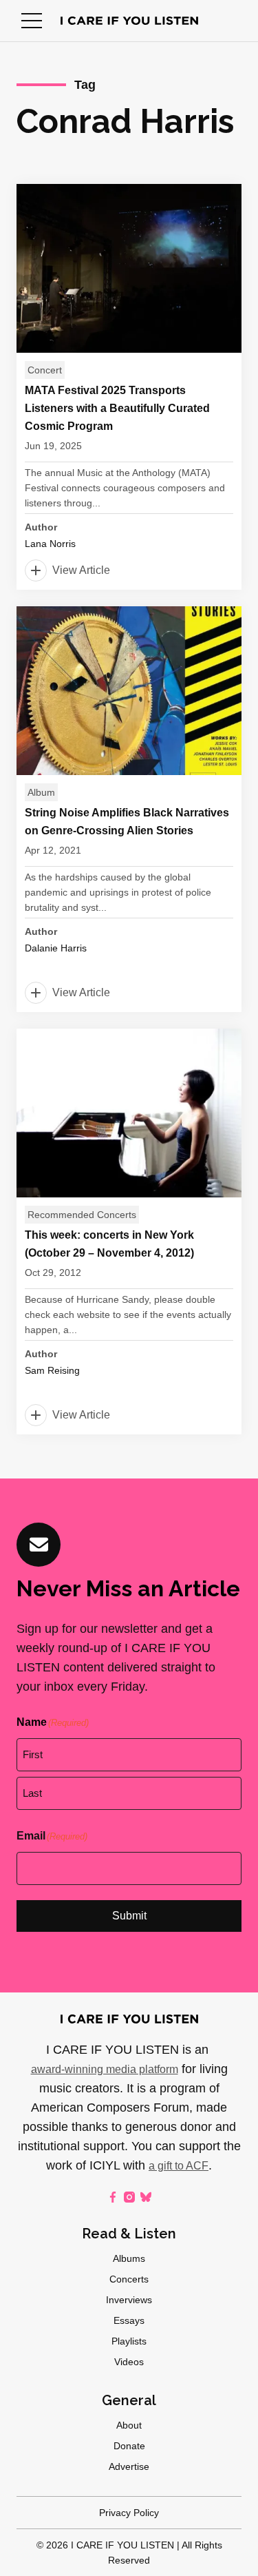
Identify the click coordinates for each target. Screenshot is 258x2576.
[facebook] (113, 2197)
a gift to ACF (179, 2166)
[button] (32, 21)
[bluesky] (146, 2197)
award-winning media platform (105, 2069)
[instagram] (129, 2197)
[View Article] (129, 387)
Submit (129, 1916)
